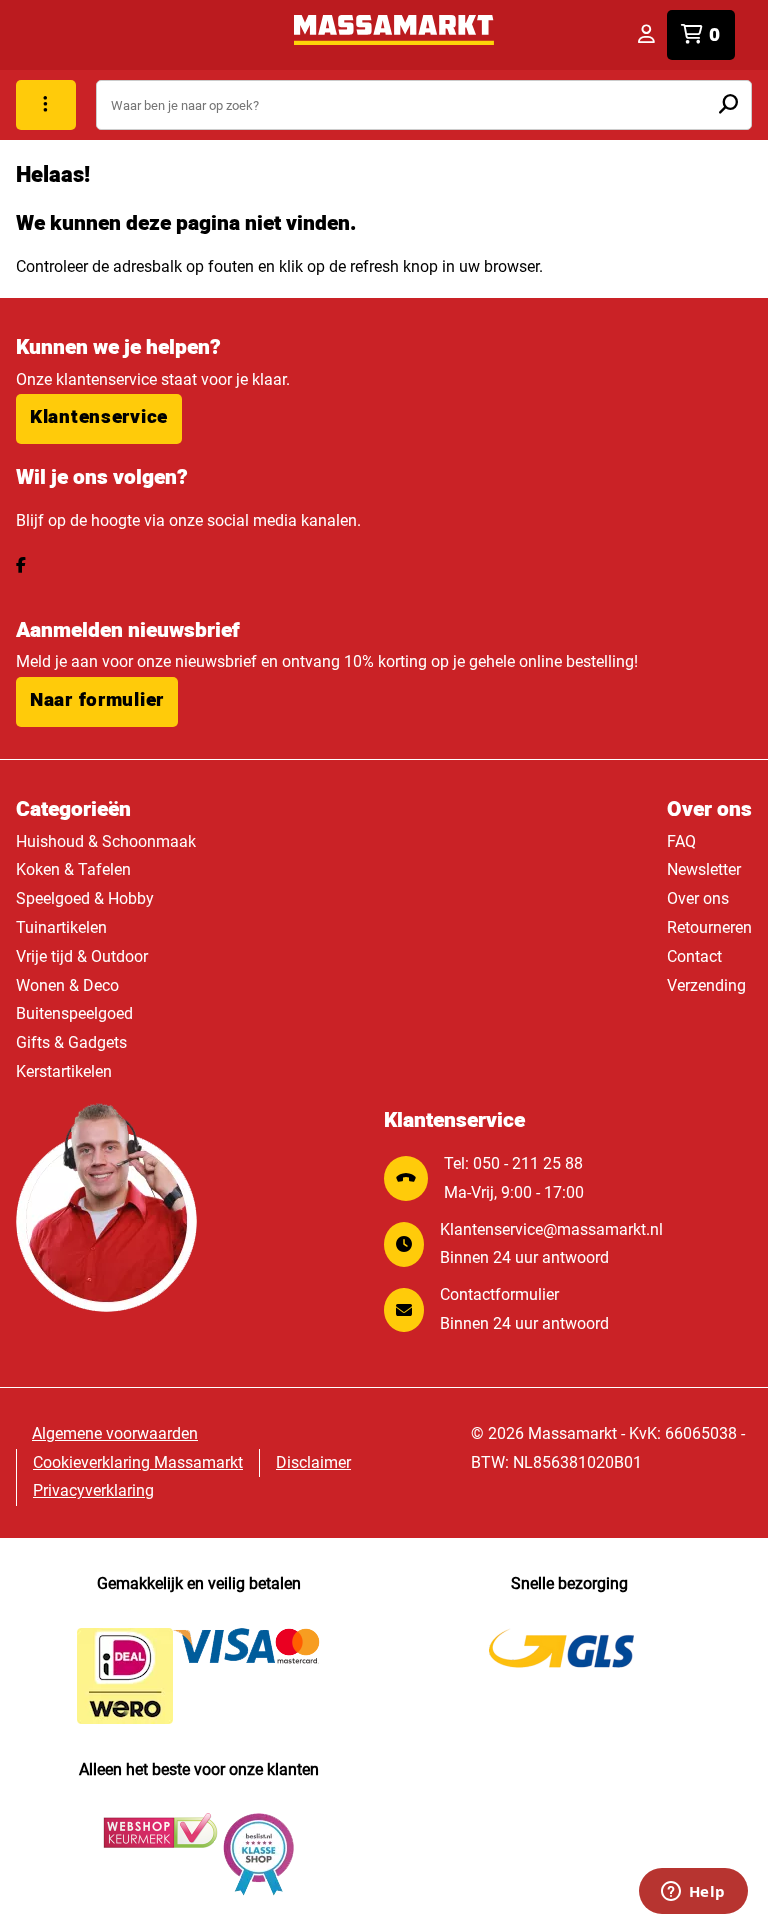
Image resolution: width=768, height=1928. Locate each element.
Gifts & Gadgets (71, 1042)
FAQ (681, 841)
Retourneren (709, 927)
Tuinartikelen (61, 927)
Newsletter (704, 869)
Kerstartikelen (64, 1071)
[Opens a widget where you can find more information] (693, 1893)
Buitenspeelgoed (74, 1013)
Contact (694, 956)
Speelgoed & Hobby (85, 898)
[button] (99, 419)
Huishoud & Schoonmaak (106, 841)
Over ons (698, 898)
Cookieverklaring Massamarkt (138, 1462)
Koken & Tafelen (73, 869)
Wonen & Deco (67, 985)
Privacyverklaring (93, 1490)
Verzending (706, 985)
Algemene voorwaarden (115, 1433)
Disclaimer (313, 1462)
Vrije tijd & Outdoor (82, 956)
